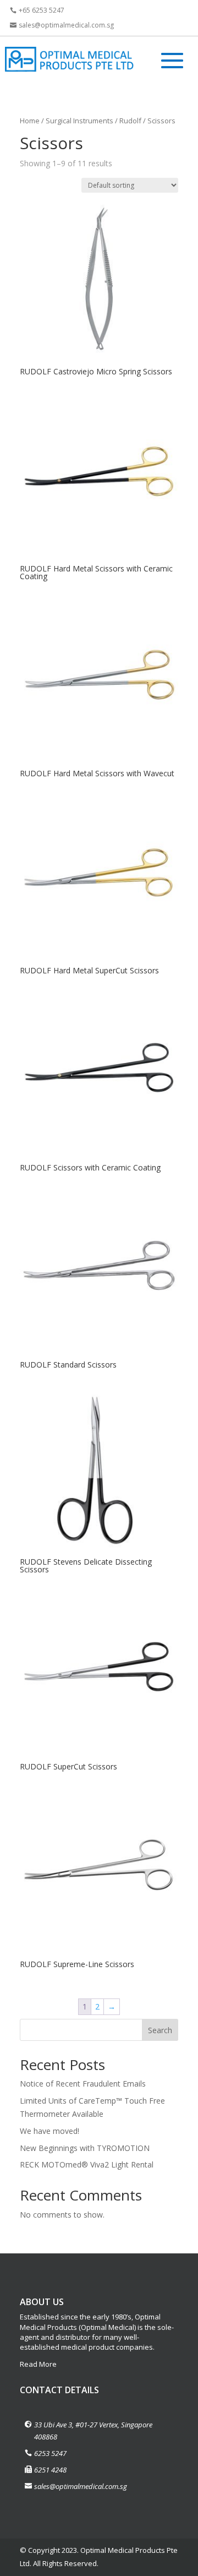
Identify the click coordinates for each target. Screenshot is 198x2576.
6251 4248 (50, 2470)
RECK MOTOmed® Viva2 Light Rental (87, 2164)
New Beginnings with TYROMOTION (85, 2148)
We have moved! (50, 2131)
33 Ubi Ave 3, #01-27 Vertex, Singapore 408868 (93, 2431)
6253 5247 (50, 2453)
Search (160, 2030)
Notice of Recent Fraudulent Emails (83, 2084)
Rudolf (130, 121)
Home (30, 121)
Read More (38, 2364)
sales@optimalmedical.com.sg (66, 25)
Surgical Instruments (79, 121)
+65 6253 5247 (42, 10)
